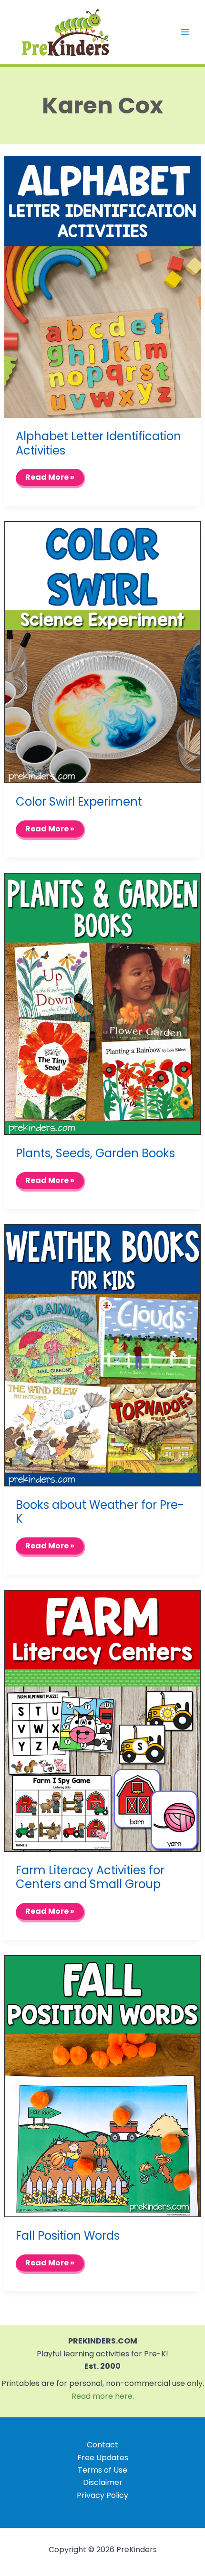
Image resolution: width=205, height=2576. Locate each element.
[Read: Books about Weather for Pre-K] (103, 1355)
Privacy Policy (102, 2495)
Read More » (53, 480)
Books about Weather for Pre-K (100, 1512)
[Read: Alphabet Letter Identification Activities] (103, 286)
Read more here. (103, 2396)
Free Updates (103, 2458)
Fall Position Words (68, 2236)
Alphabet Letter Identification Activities (98, 443)
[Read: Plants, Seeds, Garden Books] (103, 1003)
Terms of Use (102, 2470)
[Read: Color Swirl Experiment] (103, 652)
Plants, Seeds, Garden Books (95, 1153)
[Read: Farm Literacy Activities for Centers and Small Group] (103, 1720)
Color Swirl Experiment (79, 802)
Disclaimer (103, 2482)
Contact (102, 2445)
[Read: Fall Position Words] (103, 2086)
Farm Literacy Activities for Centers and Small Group (90, 1877)
